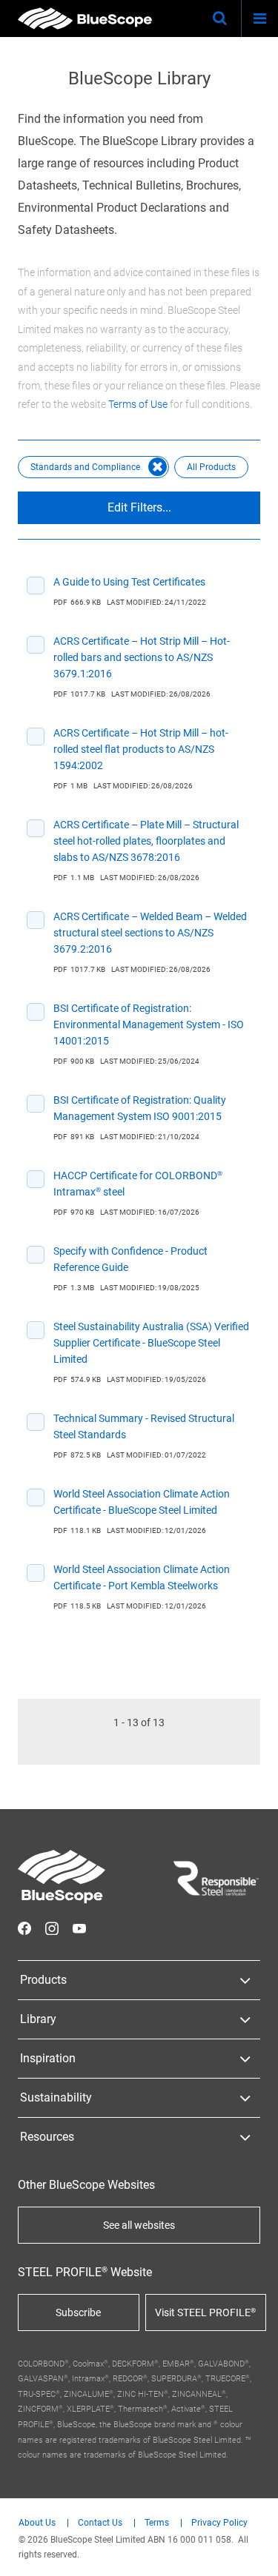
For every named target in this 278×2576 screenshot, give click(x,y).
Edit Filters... (139, 507)
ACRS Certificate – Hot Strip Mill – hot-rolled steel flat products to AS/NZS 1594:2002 (141, 749)
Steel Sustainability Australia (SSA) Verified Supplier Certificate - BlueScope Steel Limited (151, 1343)
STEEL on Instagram (52, 1928)
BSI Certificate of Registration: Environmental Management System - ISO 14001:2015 (149, 1024)
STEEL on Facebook (24, 1928)
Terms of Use (138, 404)
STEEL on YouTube (79, 1928)
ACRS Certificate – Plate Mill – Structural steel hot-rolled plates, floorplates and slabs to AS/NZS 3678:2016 (146, 841)
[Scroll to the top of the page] (253, 2551)
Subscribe (78, 2312)
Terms (157, 2523)
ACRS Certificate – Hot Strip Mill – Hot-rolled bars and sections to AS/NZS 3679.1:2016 (142, 657)
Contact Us (100, 2523)
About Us (37, 2523)
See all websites (139, 2225)
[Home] (85, 19)
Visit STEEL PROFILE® (205, 2312)
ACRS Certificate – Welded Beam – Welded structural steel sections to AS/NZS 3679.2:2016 (150, 933)
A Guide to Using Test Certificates (129, 582)
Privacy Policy (219, 2523)
